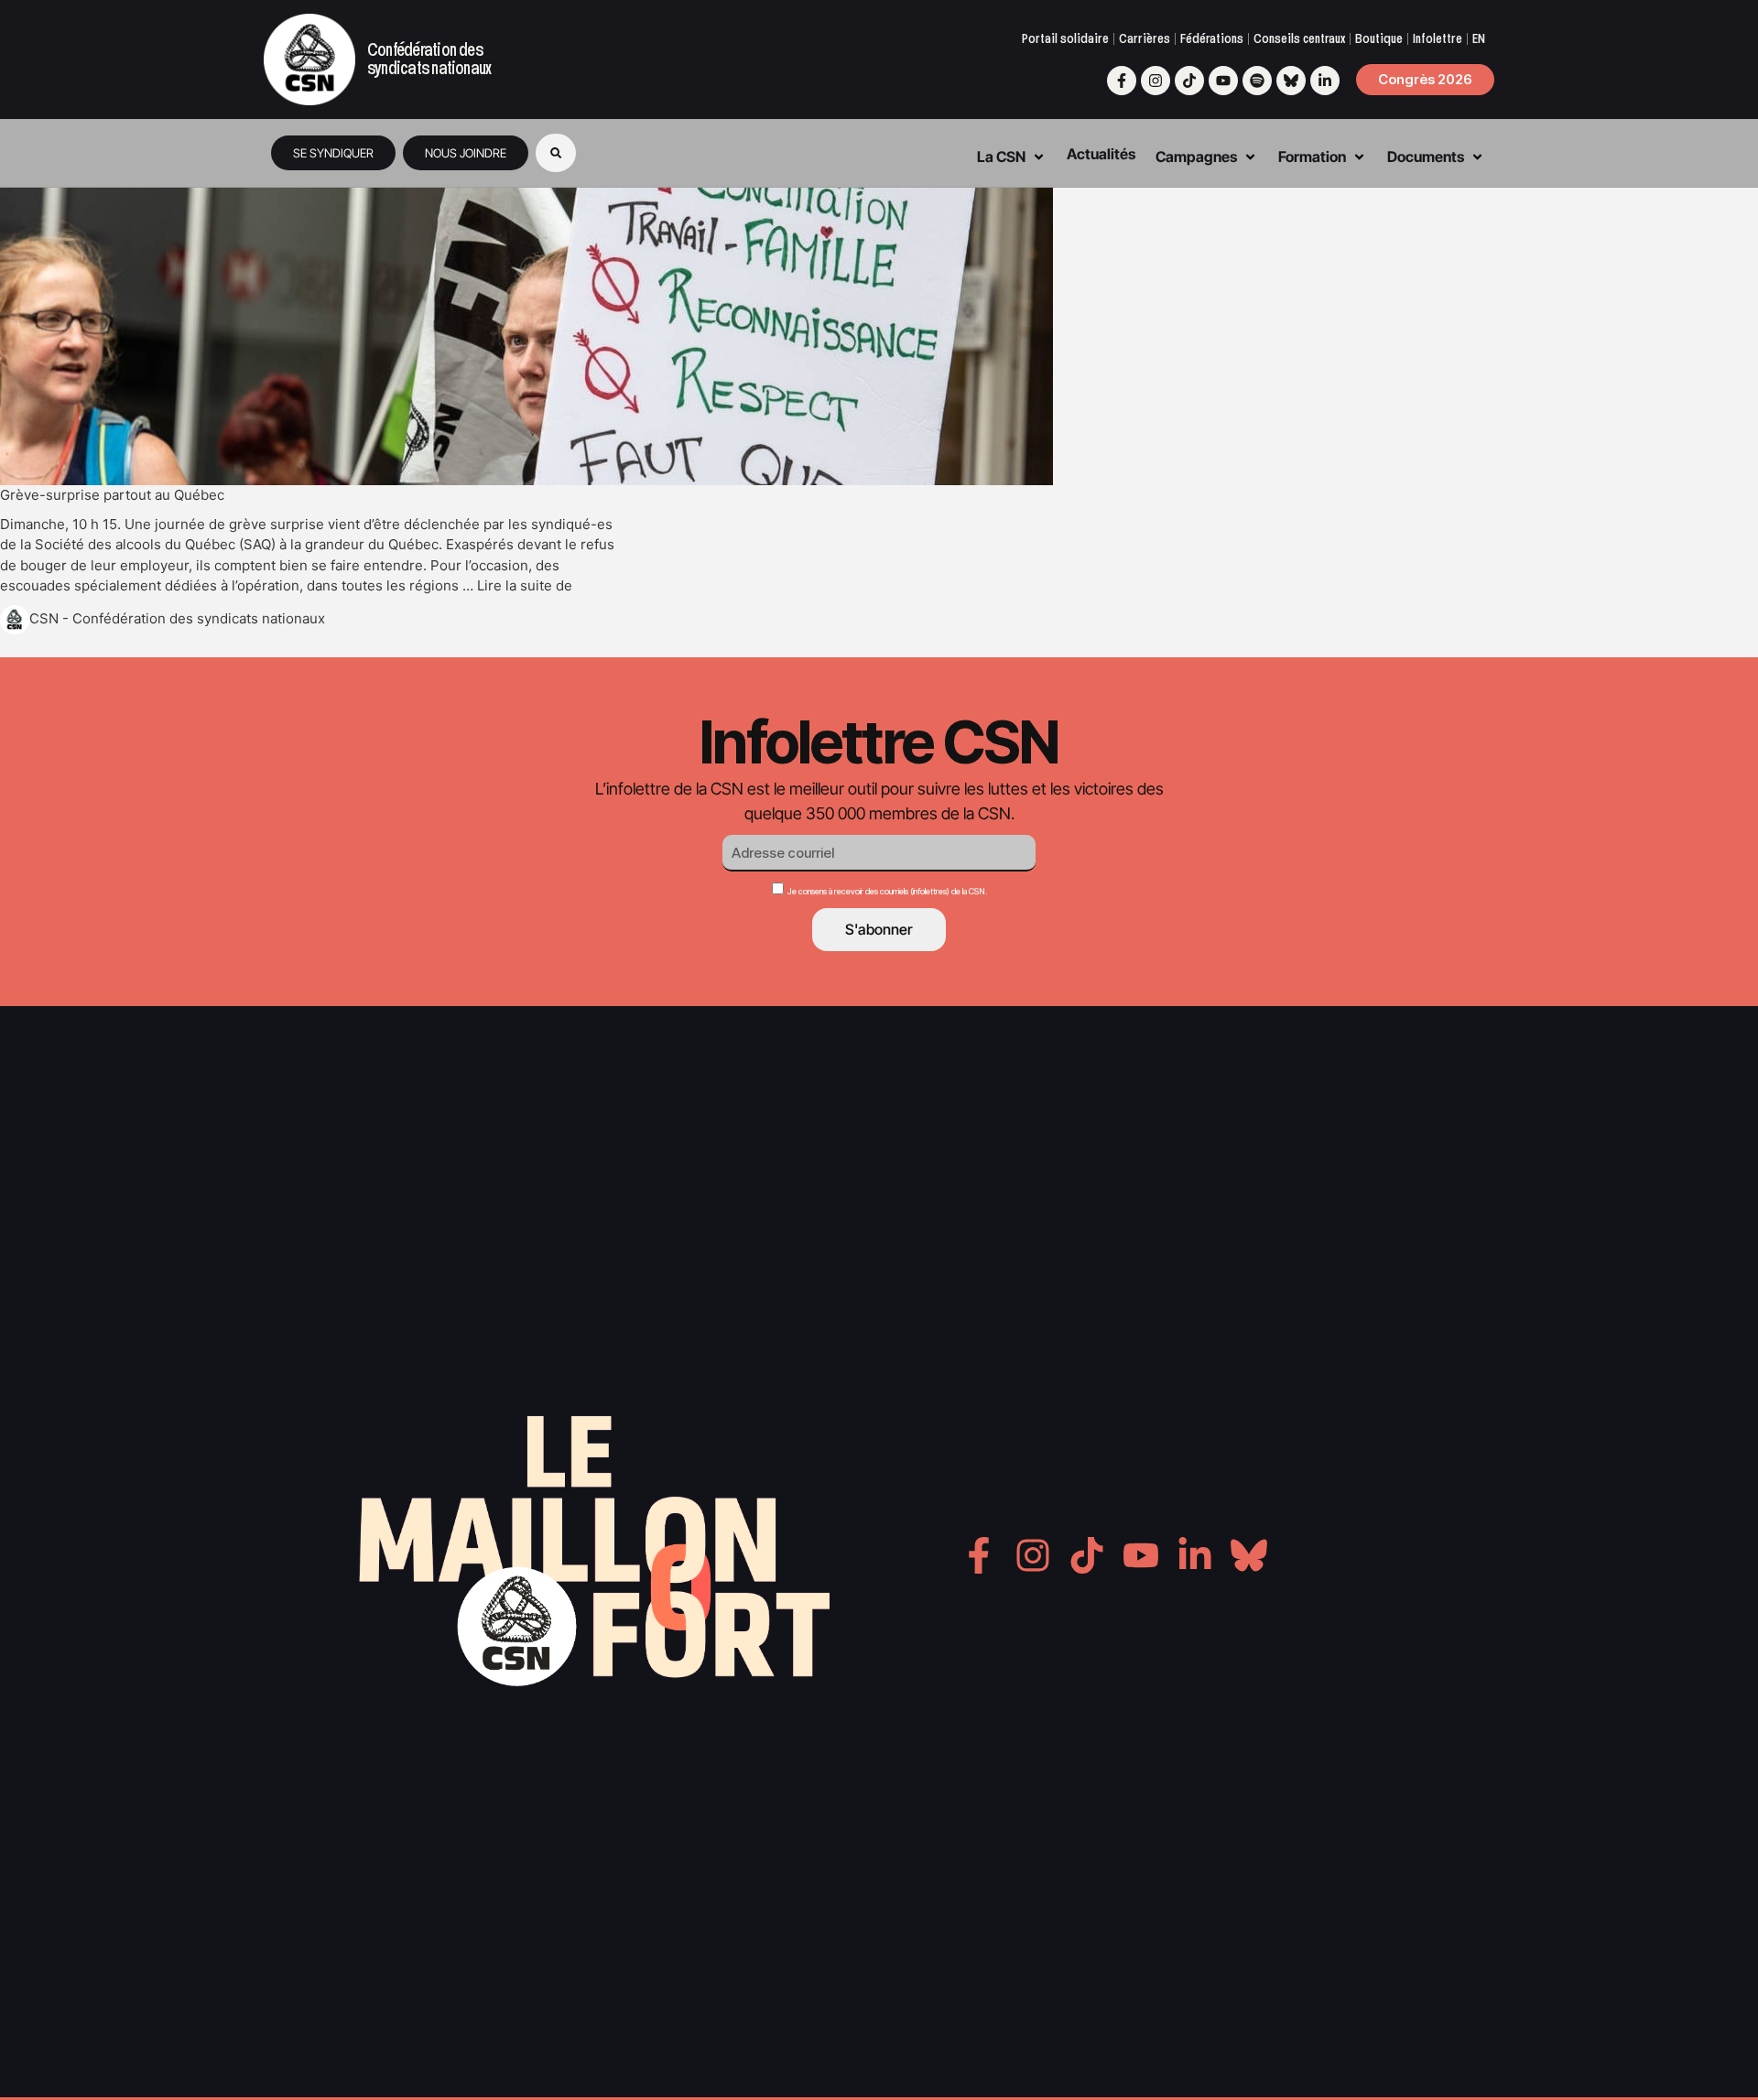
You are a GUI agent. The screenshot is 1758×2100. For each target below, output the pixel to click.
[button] (556, 153)
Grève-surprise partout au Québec (112, 495)
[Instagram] (1156, 81)
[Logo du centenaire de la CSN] (309, 60)
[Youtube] (1223, 81)
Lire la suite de (525, 585)
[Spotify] (1257, 81)
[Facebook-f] (1122, 81)
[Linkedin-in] (1325, 81)
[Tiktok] (1189, 81)
